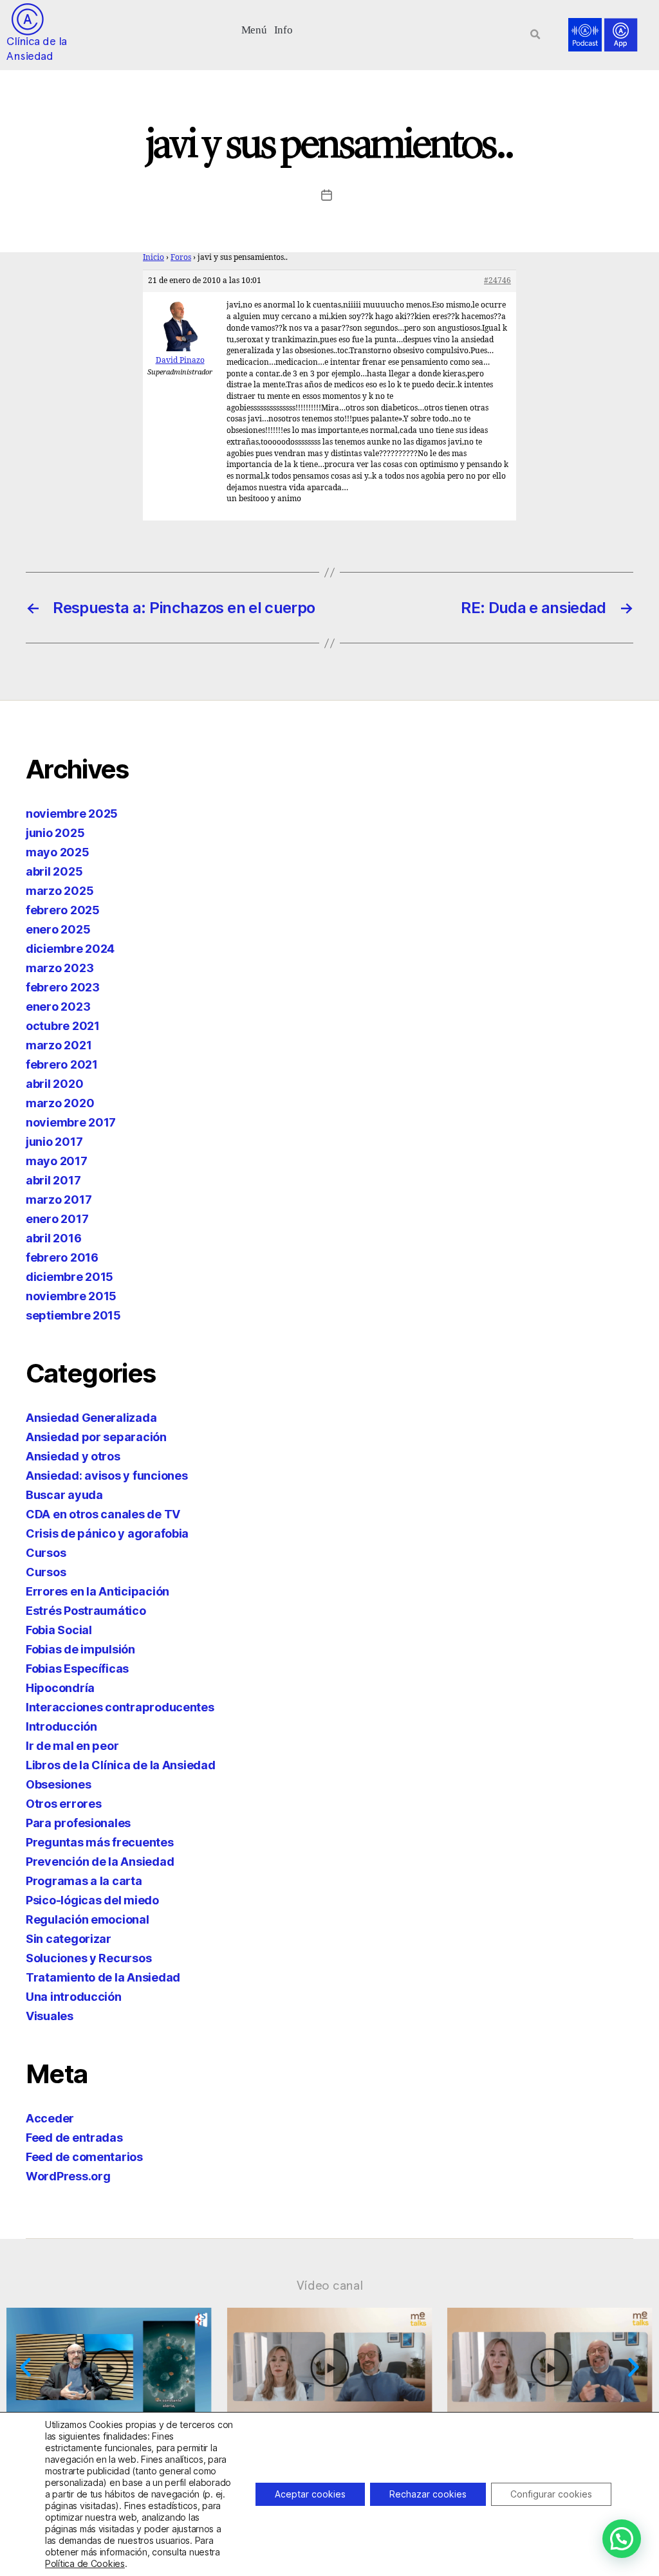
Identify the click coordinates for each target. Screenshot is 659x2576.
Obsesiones (58, 1784)
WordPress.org (68, 2176)
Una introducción (74, 1997)
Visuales (50, 2016)
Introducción (61, 1726)
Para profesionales (78, 1823)
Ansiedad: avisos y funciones (107, 1476)
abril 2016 (53, 1238)
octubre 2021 (63, 1026)
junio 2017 (54, 1142)
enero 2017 (57, 1219)
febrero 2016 (62, 1257)
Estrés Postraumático (86, 1611)
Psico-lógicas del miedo (92, 1900)
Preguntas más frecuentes (100, 1842)
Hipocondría (60, 1688)
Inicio (153, 258)
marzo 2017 (59, 1200)
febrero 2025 (63, 910)
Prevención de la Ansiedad (100, 1862)
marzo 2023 (60, 968)
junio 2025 (55, 833)
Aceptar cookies (310, 2494)
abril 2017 (53, 1180)
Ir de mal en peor (72, 1746)
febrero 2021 (62, 1064)
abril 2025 (54, 871)
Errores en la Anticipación (97, 1591)
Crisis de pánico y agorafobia (107, 1533)
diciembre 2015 (70, 1277)
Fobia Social (59, 1630)
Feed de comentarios (84, 2157)
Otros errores (64, 1804)
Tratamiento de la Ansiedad (103, 1977)
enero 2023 (58, 1007)
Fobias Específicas (77, 1669)
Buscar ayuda (64, 1495)
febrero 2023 (63, 987)
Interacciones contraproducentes (120, 1707)
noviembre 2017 (71, 1122)
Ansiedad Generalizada (91, 1418)
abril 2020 (54, 1084)
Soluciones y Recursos (88, 1958)
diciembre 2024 (70, 949)
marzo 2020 (60, 1103)
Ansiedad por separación (96, 1437)
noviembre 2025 (72, 814)
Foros (181, 258)
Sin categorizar (69, 1939)
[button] (254, 29)
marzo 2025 (60, 891)
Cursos (46, 1553)
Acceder (50, 2118)
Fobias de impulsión (80, 1649)
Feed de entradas (74, 2138)
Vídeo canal (330, 2285)
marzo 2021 (59, 1045)
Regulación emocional (88, 1919)
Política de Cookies (85, 2563)
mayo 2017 (57, 1161)
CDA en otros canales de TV (103, 1514)
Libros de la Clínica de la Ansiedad (121, 1765)
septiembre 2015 (73, 1315)
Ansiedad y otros (73, 1456)
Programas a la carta (84, 1881)
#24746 (497, 281)
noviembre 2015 (71, 1296)
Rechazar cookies (428, 2494)
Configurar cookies (551, 2494)
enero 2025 (58, 929)
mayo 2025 (58, 852)
